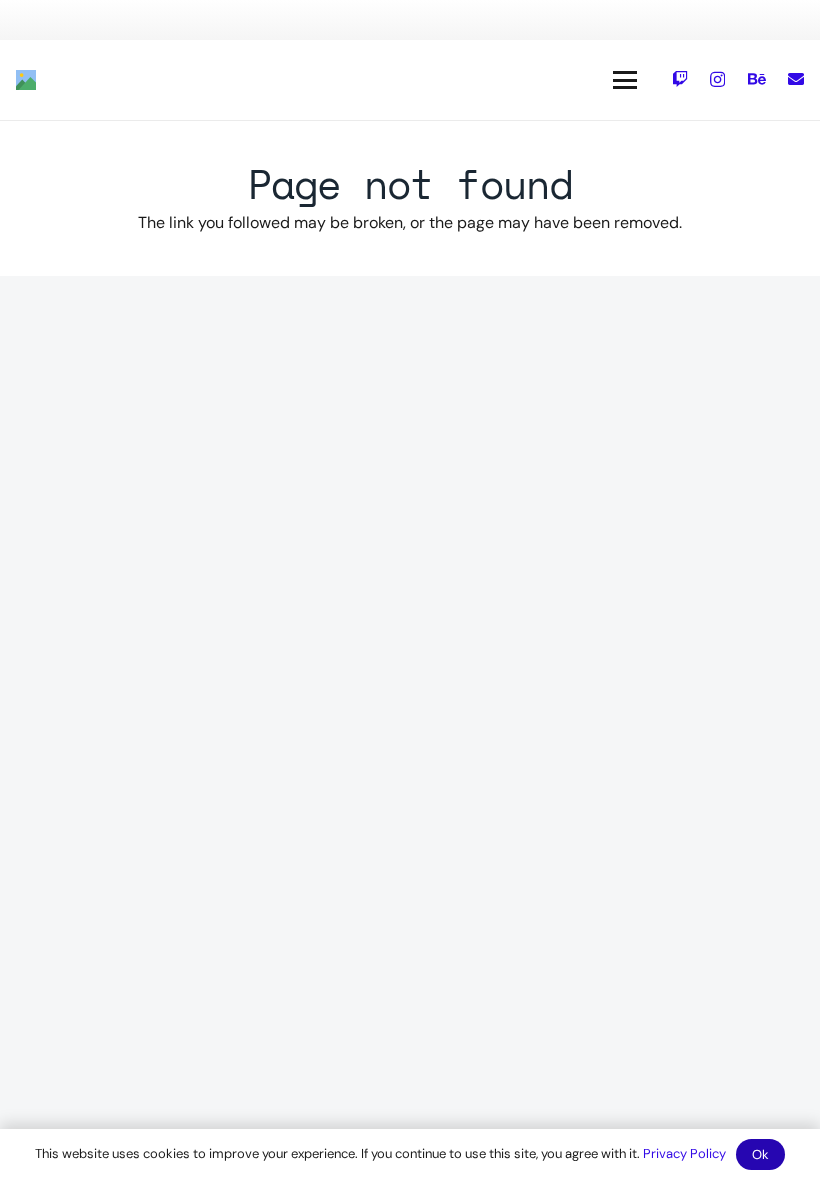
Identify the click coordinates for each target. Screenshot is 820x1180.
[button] (625, 80)
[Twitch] (680, 79)
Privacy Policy (684, 1153)
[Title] (26, 80)
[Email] (796, 79)
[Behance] (757, 79)
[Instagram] (717, 80)
